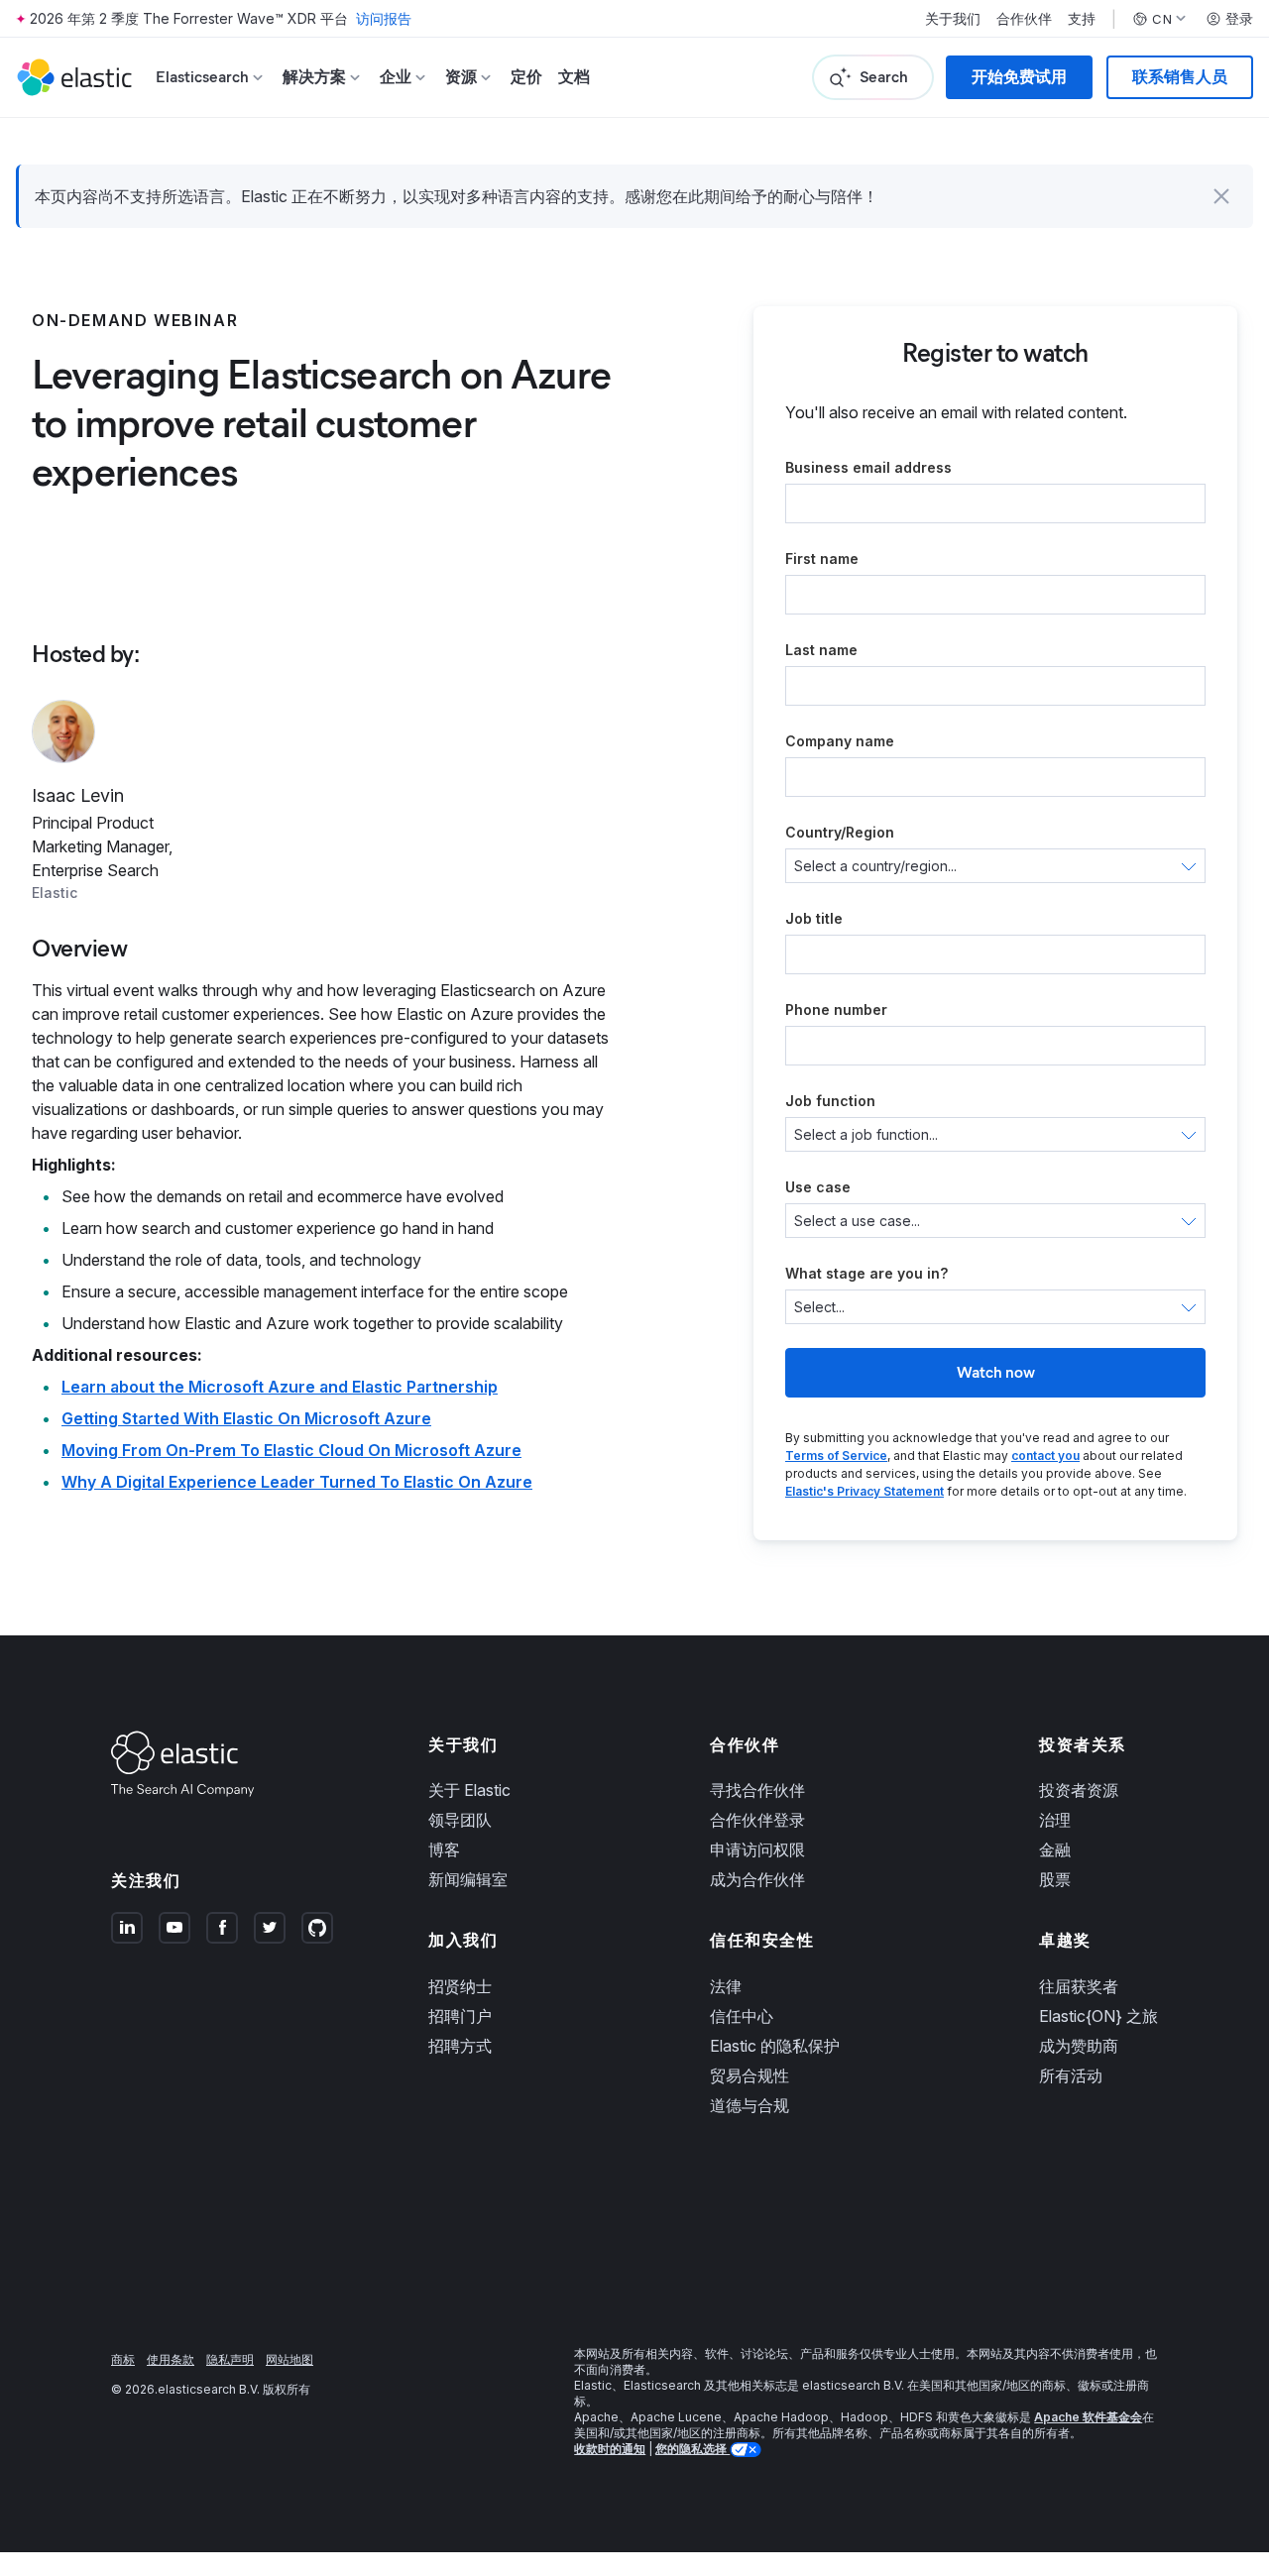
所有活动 (1071, 2075)
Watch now (996, 1372)
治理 (1055, 1820)
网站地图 (289, 2359)
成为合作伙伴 (757, 1879)
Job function (830, 1101)
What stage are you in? (866, 1273)
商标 (123, 2359)
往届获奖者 (1079, 1986)
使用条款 (171, 2359)
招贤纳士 (460, 1986)
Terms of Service (836, 1456)
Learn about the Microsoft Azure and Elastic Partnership (280, 1387)
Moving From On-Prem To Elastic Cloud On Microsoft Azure (291, 1450)
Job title (814, 918)
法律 (726, 1986)
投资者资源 (1079, 1790)
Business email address (868, 467)
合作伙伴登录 (757, 1820)
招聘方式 (460, 2046)
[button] (1221, 196)
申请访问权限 (757, 1849)
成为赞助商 (1079, 2046)
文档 (574, 77)
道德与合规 (750, 2105)
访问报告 (384, 18)
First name (822, 559)
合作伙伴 (1024, 19)
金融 (1055, 1849)
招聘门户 (460, 2016)
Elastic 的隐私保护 (775, 2046)
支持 (1082, 19)
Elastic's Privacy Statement (865, 1491)
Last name (821, 650)
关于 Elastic (469, 1790)
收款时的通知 (610, 2449)
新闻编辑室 (468, 1879)
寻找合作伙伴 (757, 1790)
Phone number (836, 1009)
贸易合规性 (750, 2075)
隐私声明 (230, 2359)
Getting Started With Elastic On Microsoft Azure (246, 1418)
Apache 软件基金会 (1088, 2417)
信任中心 (742, 2016)
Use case (818, 1187)
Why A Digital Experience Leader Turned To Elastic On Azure (297, 1482)
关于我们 (953, 19)
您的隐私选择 (692, 2449)
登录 (1239, 19)
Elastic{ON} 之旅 (1098, 2016)
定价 (526, 77)
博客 (444, 1849)
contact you (1045, 1456)
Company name (840, 741)
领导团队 (460, 1820)
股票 (1055, 1879)
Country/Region (840, 832)
